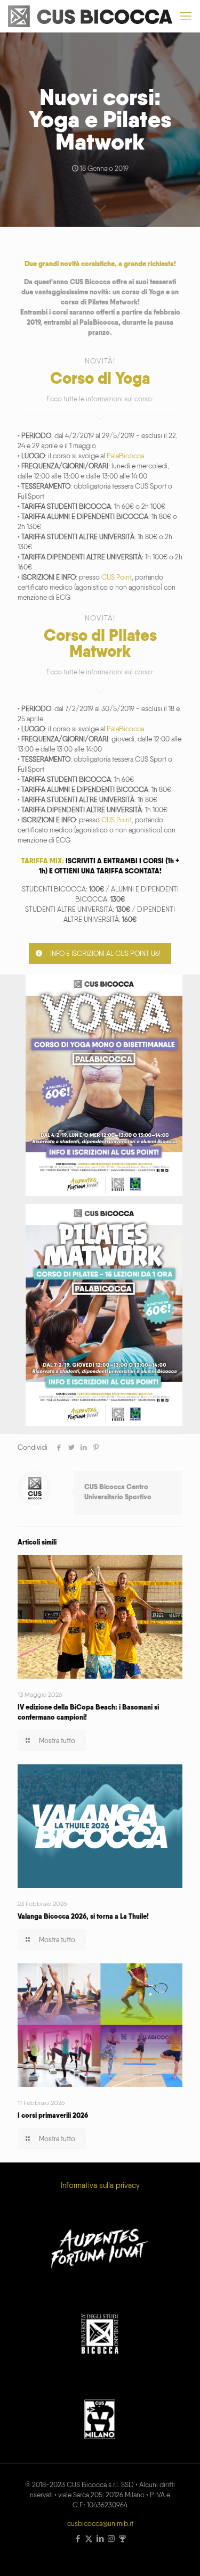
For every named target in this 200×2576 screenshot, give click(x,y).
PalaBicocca (125, 456)
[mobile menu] (186, 16)
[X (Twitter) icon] (89, 2539)
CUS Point (117, 577)
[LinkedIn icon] (100, 2539)
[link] (104, 1085)
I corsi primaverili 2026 (53, 2115)
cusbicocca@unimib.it (100, 2524)
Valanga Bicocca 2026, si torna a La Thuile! (83, 1916)
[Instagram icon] (111, 2539)
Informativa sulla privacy (100, 2185)
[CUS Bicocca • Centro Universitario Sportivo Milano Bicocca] (90, 16)
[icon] (122, 2539)
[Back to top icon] (178, 2554)
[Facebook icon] (78, 2539)
